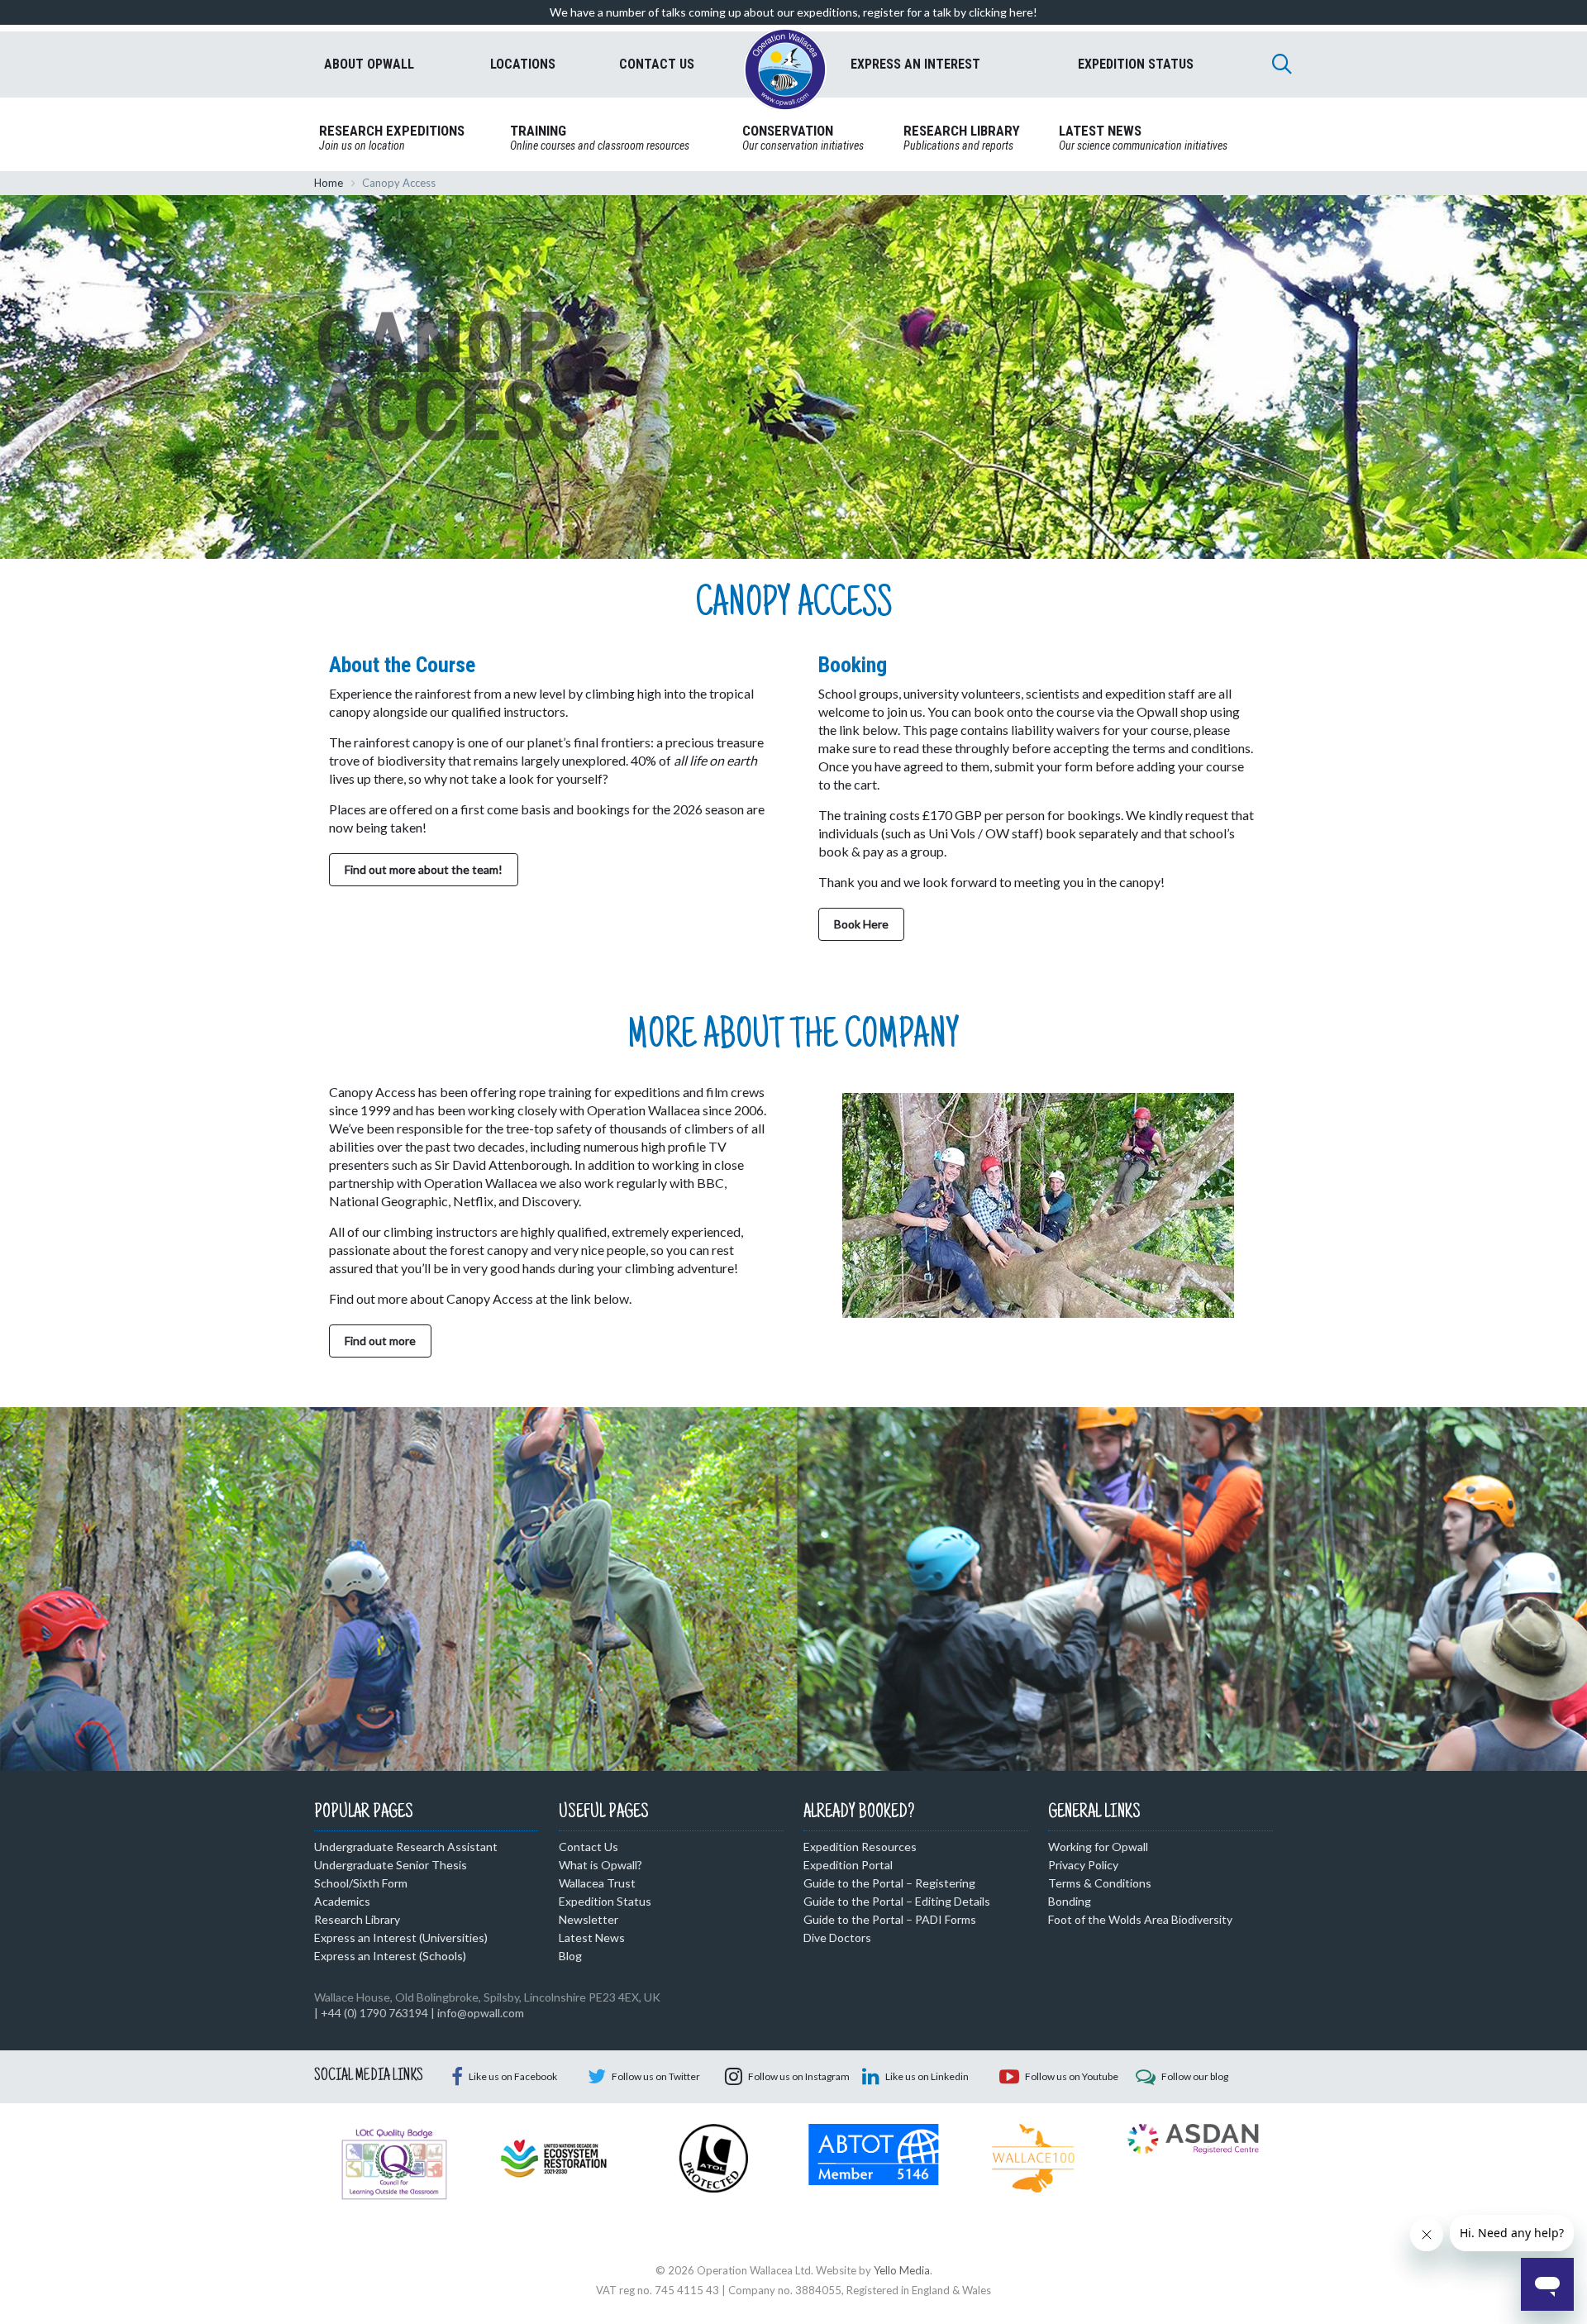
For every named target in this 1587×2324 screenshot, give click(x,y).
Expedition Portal (848, 1865)
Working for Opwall (1098, 1847)
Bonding (1070, 1901)
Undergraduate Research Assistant (406, 1847)
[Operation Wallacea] (785, 69)
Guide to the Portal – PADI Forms (890, 1919)
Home (329, 183)
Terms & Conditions (1100, 1883)
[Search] (1282, 64)
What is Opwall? (600, 1865)
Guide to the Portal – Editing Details (897, 1901)
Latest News (592, 1937)
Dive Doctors (837, 1937)
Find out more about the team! (424, 869)
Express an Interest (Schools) (390, 1956)
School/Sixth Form (361, 1883)
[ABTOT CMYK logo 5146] (873, 2153)
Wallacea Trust (597, 1883)
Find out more (380, 1341)
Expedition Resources (860, 1847)
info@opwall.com (481, 2013)
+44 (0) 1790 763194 (374, 2013)
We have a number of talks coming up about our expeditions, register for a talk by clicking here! (793, 12)
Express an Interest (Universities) (401, 1937)
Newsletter (589, 1919)
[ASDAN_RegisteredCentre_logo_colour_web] (1193, 2137)
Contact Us (589, 1847)
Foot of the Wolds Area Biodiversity (1140, 1919)
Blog (570, 1956)
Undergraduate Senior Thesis (391, 1865)
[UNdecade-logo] (553, 2157)
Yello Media (902, 2270)
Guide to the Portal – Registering (889, 1883)
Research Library (357, 1919)
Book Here (861, 924)
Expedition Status (605, 1901)
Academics (342, 1901)
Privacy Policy (1083, 1865)
